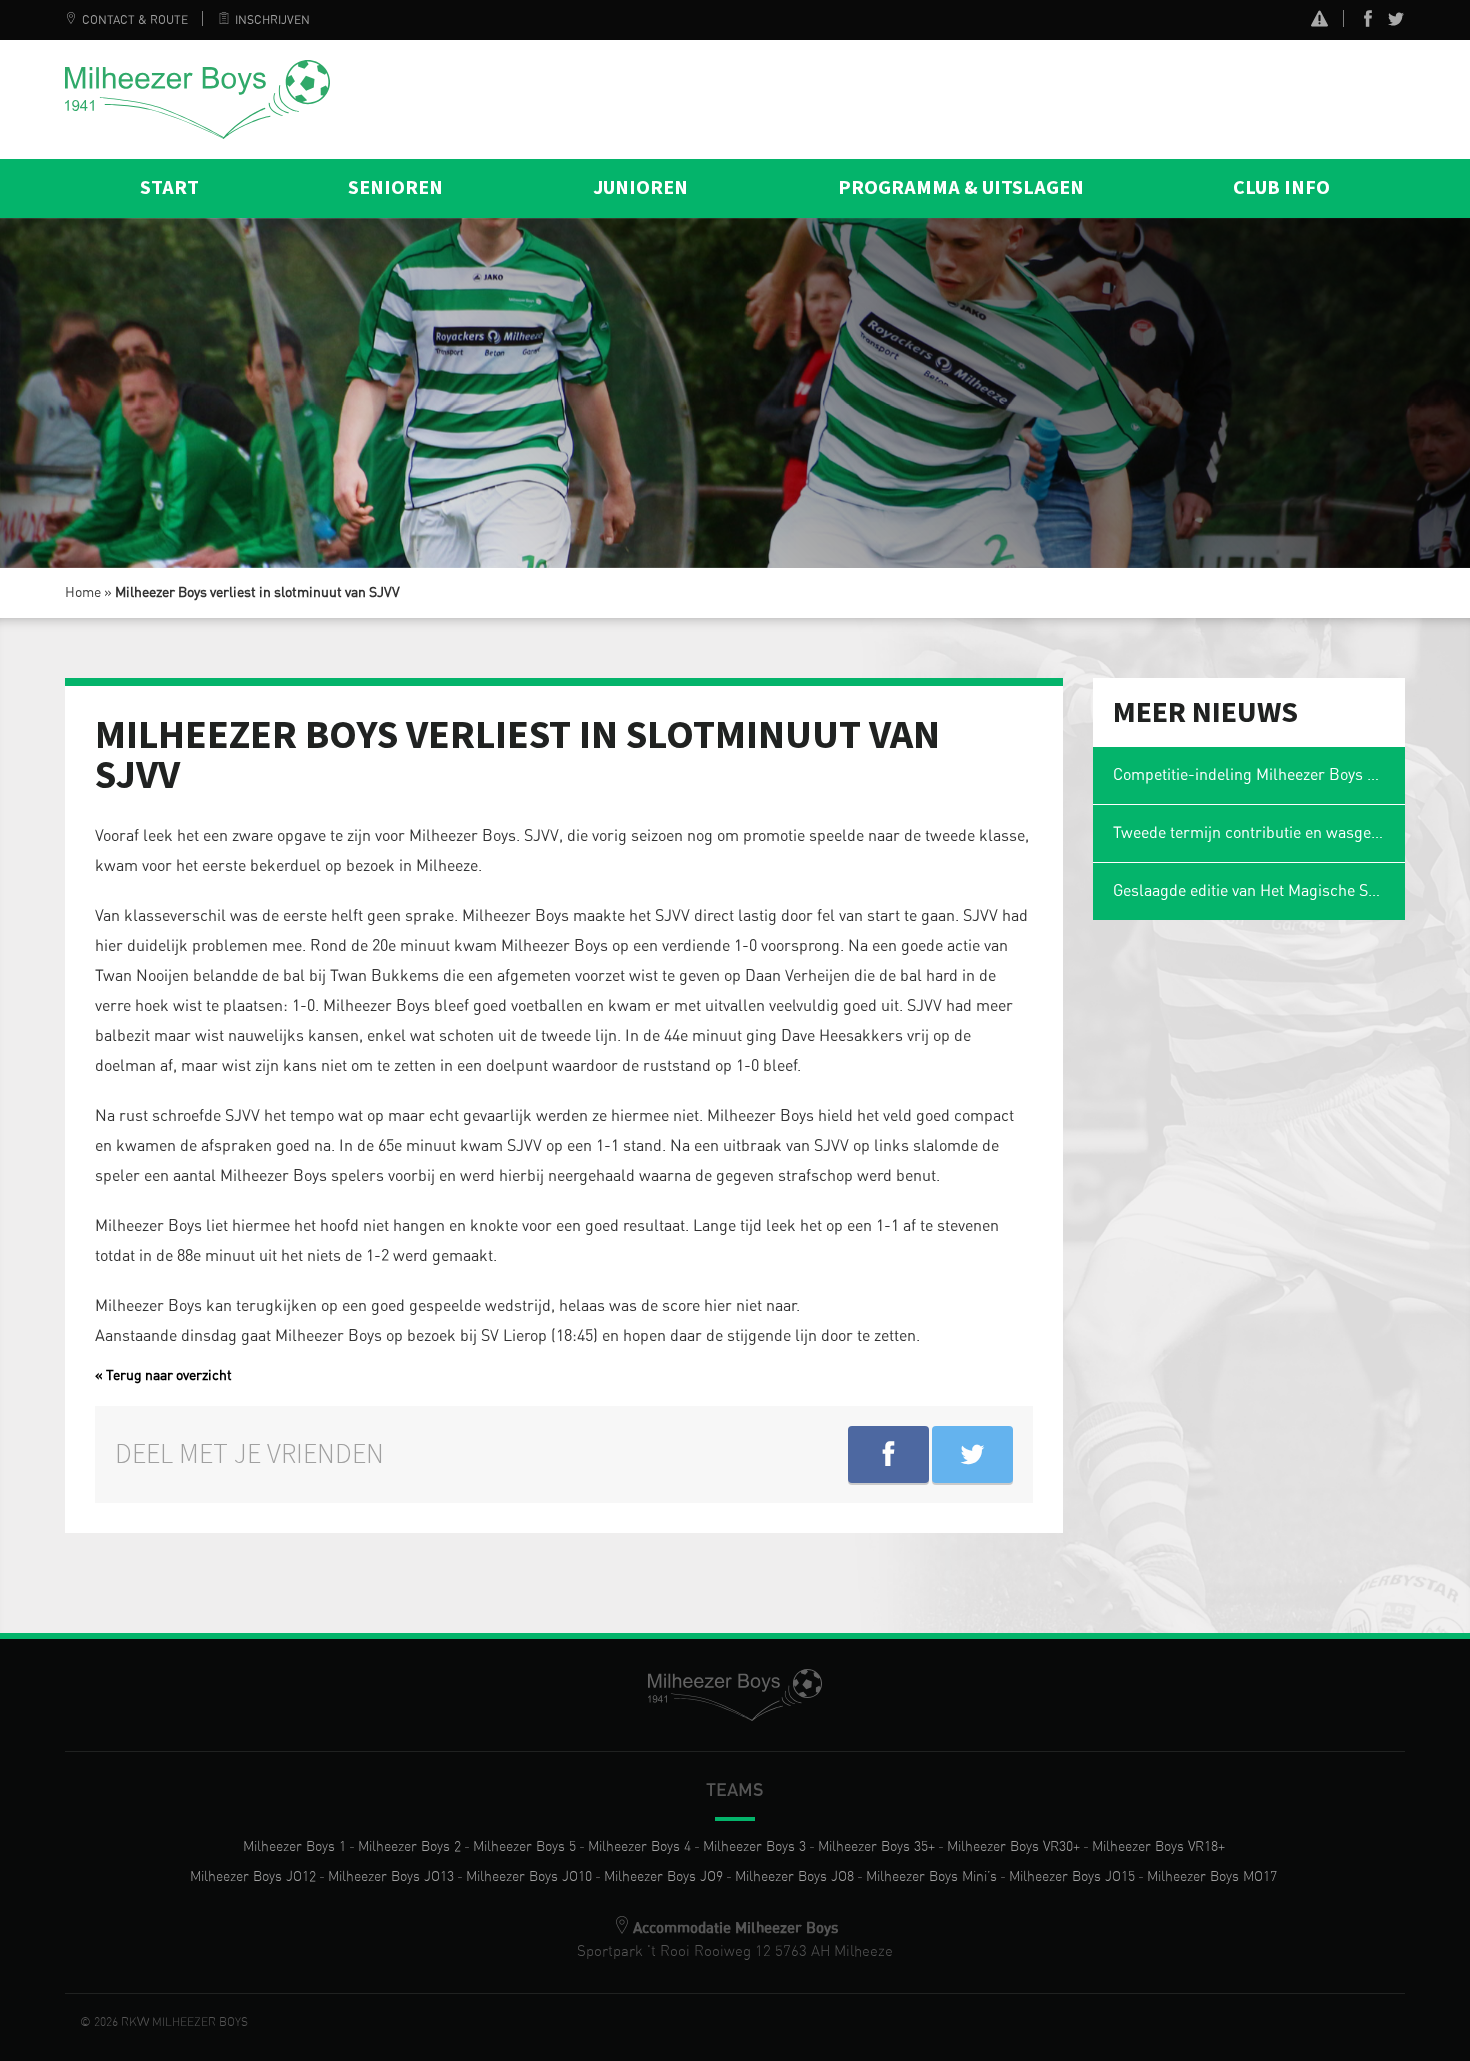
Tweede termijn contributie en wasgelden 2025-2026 (1259, 833)
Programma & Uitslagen (961, 188)
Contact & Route (135, 20)
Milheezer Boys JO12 (253, 1877)
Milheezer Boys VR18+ (1158, 1847)
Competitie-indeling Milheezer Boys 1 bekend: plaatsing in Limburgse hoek (1259, 775)
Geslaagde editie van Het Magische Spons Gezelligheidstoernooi (1259, 891)
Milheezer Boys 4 (639, 1847)
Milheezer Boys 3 (754, 1847)
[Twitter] (1396, 23)
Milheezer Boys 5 (524, 1847)
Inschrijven (272, 20)
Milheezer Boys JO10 (529, 1877)
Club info (1281, 188)
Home (83, 593)
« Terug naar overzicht (163, 1376)
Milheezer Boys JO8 (794, 1877)
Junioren (640, 188)
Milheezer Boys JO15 (1072, 1877)
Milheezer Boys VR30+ (1013, 1847)
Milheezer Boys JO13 (391, 1877)
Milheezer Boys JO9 (663, 1877)
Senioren (395, 188)
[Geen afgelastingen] (1319, 21)
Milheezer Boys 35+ (876, 1847)
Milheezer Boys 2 (409, 1847)
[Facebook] (1368, 23)
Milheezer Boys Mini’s (931, 1877)
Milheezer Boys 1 (294, 1847)
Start (169, 188)
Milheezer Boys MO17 (1212, 1877)
